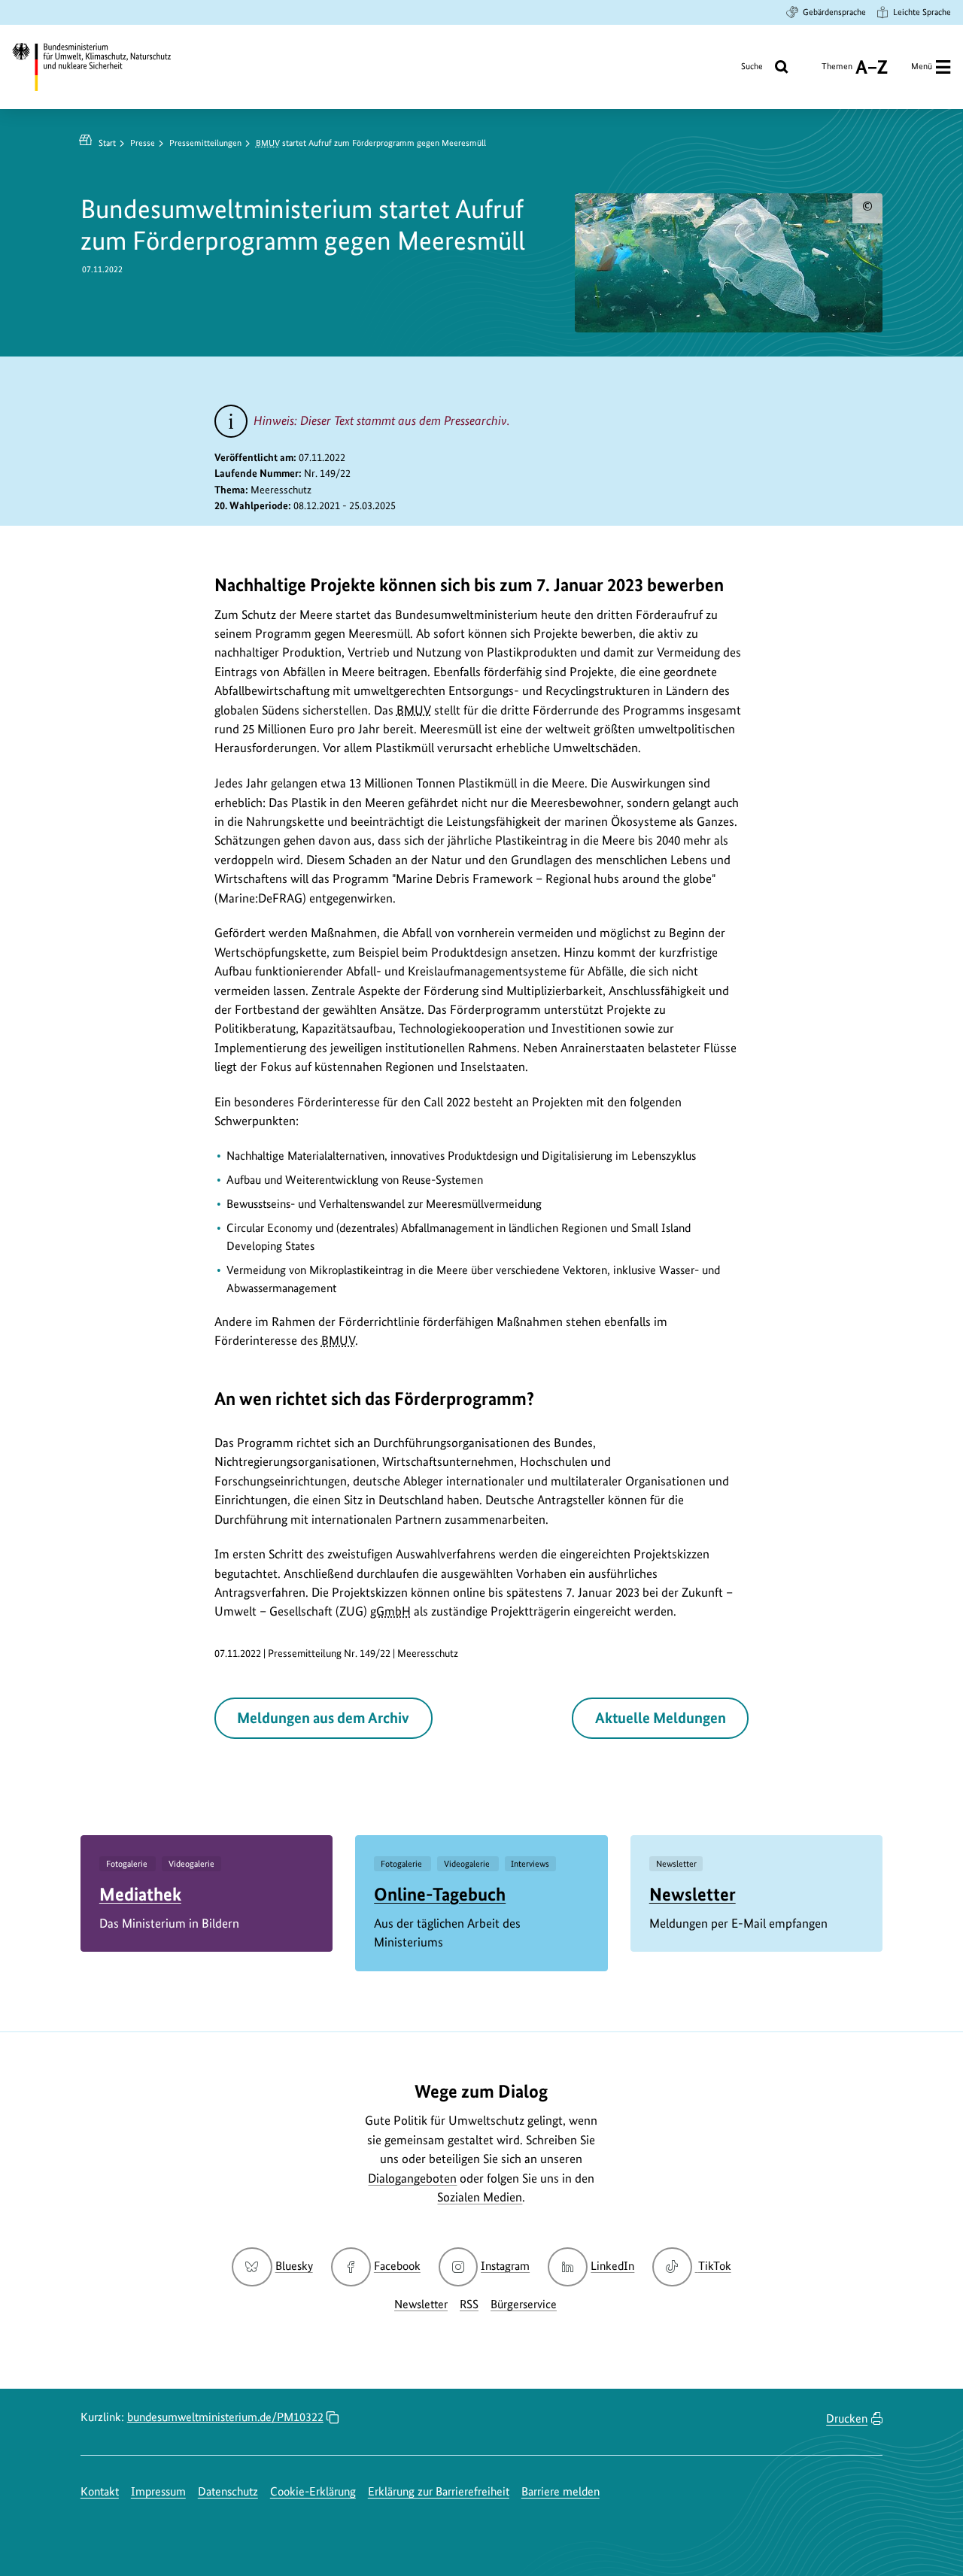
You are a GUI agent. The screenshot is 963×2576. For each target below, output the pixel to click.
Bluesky (294, 2266)
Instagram (505, 2266)
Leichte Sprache (922, 12)
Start (107, 143)
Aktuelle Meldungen (661, 1718)
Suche (752, 66)
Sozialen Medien (480, 2197)
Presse (143, 143)
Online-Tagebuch (440, 1894)
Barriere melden (560, 2491)
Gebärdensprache (834, 12)
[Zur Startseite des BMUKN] (102, 67)
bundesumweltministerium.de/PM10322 (225, 2417)
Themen (837, 72)
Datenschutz (228, 2491)
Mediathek (140, 1894)
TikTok (714, 2266)
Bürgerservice (524, 2304)
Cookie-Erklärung (313, 2491)
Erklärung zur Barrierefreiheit (439, 2491)
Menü (922, 66)
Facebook (397, 2266)
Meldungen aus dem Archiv (323, 1718)
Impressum (158, 2491)
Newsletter (693, 1894)
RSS (469, 2304)
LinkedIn (612, 2266)
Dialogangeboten (412, 2178)
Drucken (847, 2418)
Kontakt (100, 2491)
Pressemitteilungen (205, 143)
